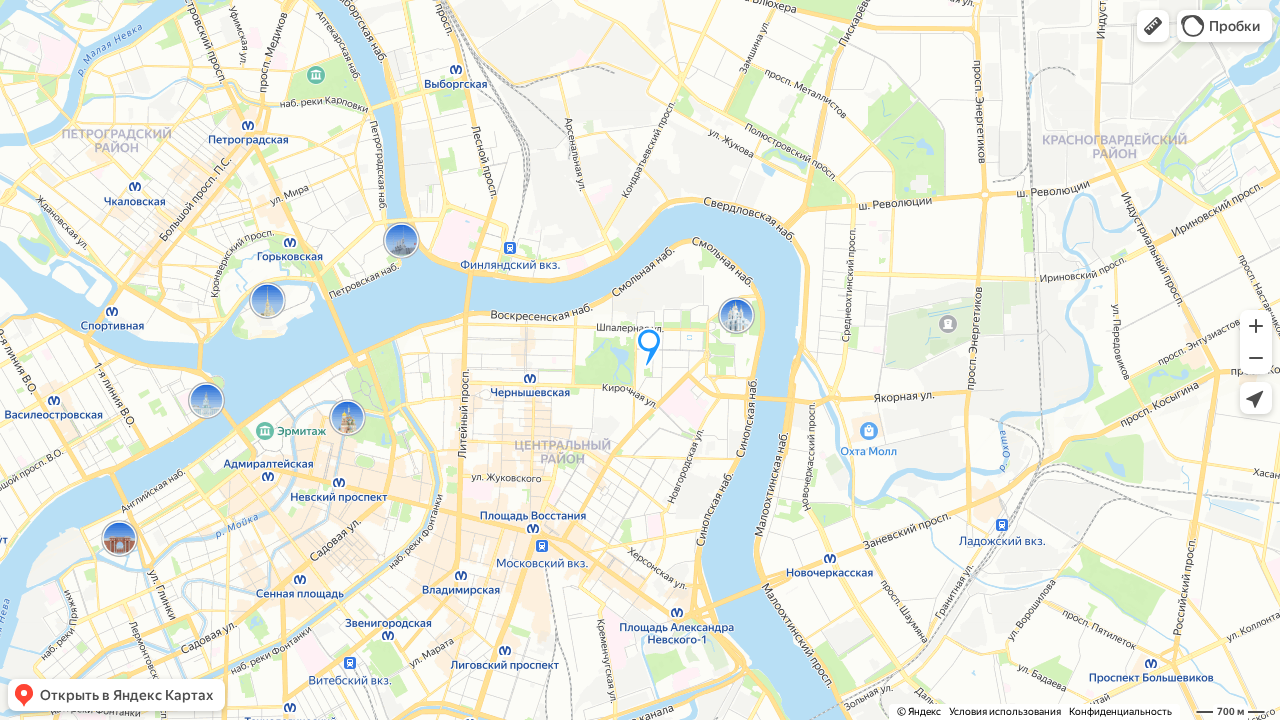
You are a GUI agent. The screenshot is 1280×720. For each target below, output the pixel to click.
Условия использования (1005, 711)
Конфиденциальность (1120, 711)
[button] (1153, 26)
